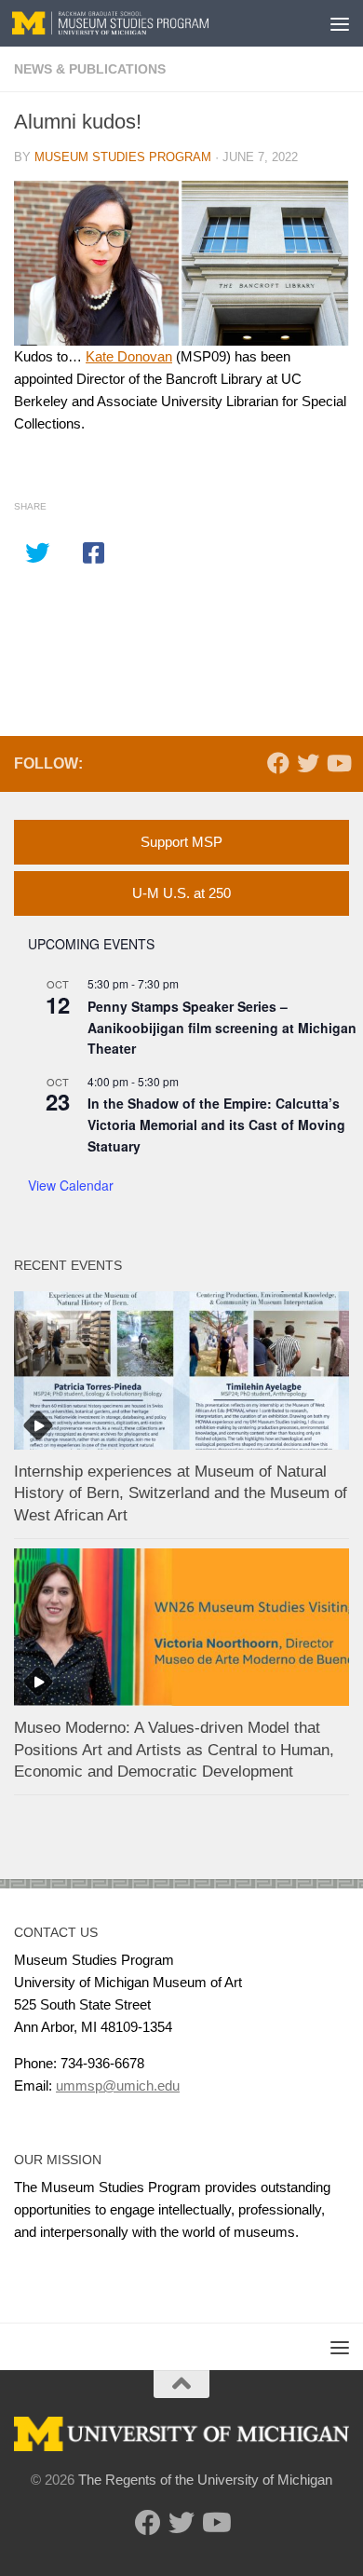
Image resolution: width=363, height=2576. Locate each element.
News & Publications (90, 69)
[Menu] (340, 23)
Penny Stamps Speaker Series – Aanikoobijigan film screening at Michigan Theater (222, 1027)
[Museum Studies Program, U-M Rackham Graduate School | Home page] (143, 23)
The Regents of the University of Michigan (205, 2480)
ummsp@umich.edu (118, 2085)
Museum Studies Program (123, 157)
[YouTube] (338, 763)
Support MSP (181, 842)
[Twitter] (308, 763)
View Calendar (71, 1185)
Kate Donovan (129, 356)
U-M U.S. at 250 (181, 893)
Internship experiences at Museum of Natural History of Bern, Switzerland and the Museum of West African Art (181, 1493)
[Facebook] (278, 763)
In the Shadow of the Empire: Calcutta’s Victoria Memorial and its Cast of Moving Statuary (216, 1124)
